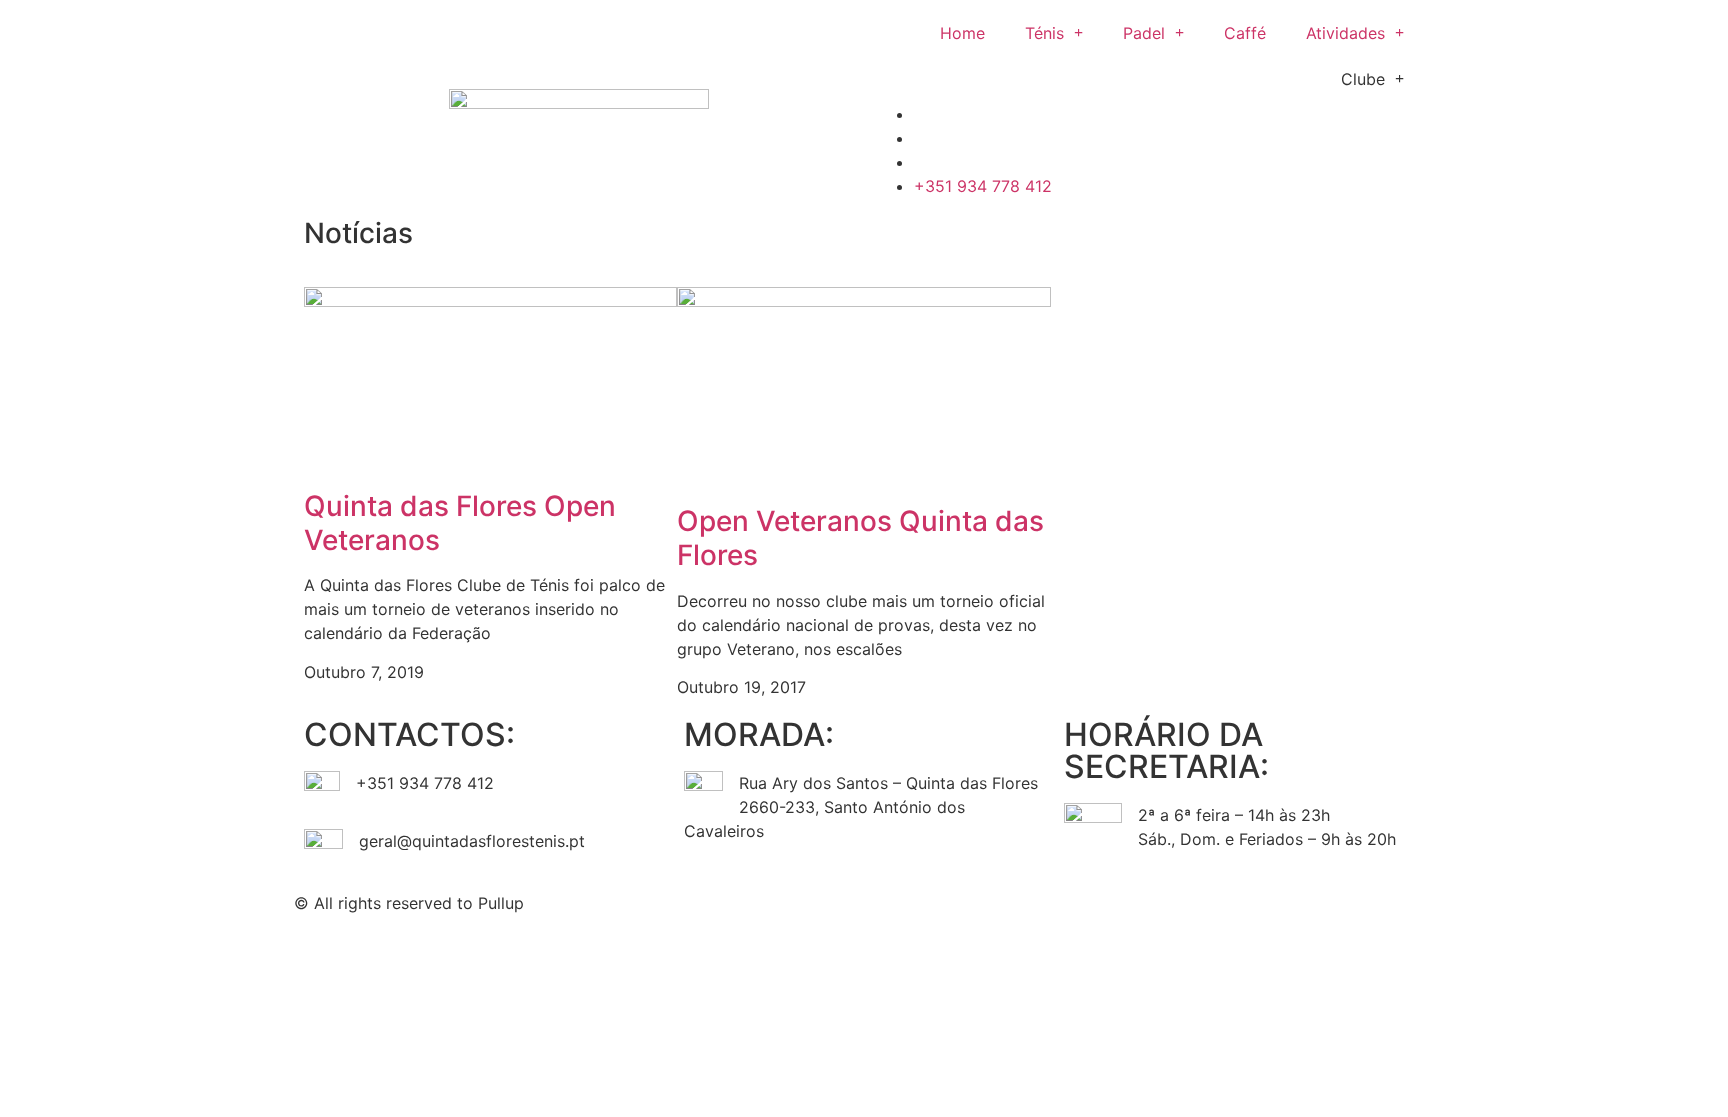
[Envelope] (999, 900)
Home (962, 33)
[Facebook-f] (889, 900)
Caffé (1245, 33)
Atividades (1345, 33)
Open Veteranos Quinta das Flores (860, 538)
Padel (1144, 33)
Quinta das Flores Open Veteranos (460, 523)
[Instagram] (944, 900)
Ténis (1044, 33)
